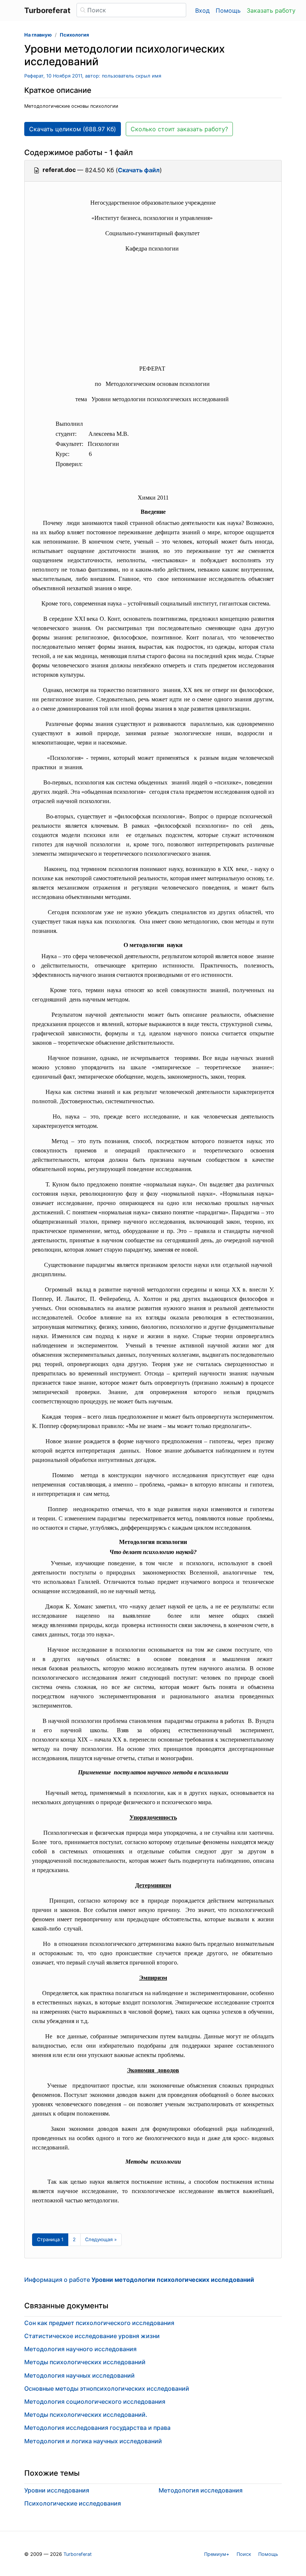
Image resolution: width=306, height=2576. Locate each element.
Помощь (228, 10)
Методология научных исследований (79, 2375)
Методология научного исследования (80, 2349)
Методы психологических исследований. (86, 2415)
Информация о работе (139, 2280)
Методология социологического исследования (95, 2402)
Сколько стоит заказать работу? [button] (179, 129)
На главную (38, 35)
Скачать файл (139, 170)
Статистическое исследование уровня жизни (92, 2336)
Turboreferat (78, 2554)
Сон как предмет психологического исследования (99, 2323)
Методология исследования (201, 2490)
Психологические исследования (73, 2503)
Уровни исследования (57, 2490)
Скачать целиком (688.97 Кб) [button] (73, 129)
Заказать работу (271, 10)
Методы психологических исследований (85, 2362)
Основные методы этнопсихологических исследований (107, 2388)
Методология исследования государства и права (97, 2428)
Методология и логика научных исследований (93, 2441)
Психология (74, 35)
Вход (202, 10)
